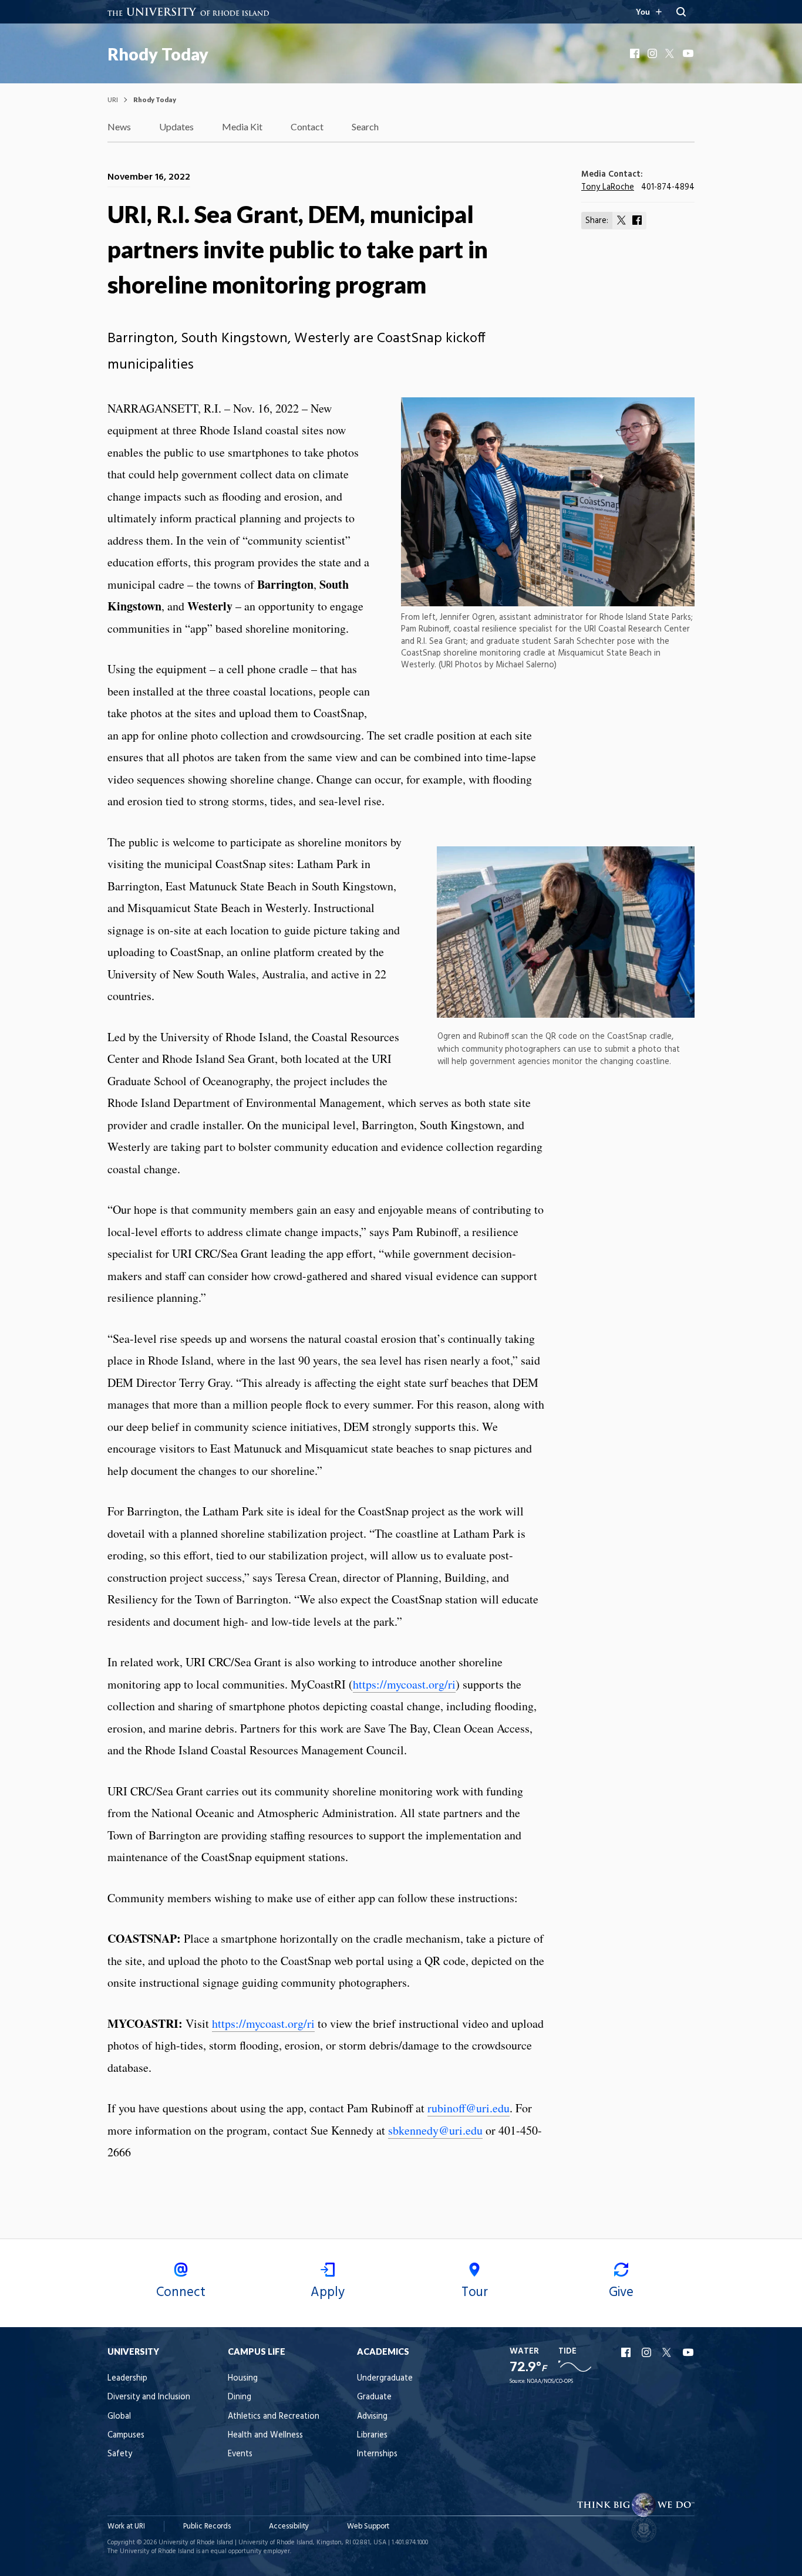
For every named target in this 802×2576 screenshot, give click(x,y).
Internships (377, 2454)
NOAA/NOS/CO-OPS (550, 2381)
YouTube (689, 53)
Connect (181, 2293)
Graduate (374, 2397)
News (119, 126)
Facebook (636, 53)
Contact (307, 126)
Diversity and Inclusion (149, 2397)
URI (113, 99)
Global (119, 2417)
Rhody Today (158, 54)
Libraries (372, 2435)
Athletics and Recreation (274, 2417)
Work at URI (126, 2526)
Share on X (622, 220)
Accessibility (289, 2526)
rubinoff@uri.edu (469, 2108)
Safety (120, 2454)
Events (240, 2454)
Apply (328, 2293)
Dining (240, 2397)
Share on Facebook (637, 220)
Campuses (126, 2435)
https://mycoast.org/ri (404, 1684)
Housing (243, 2379)
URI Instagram (648, 2352)
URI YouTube (689, 2352)
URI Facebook (627, 2352)
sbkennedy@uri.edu (435, 2130)
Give (621, 2293)
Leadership (127, 2379)
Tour (475, 2293)
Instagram (653, 53)
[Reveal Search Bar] (681, 12)
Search (365, 126)
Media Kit (242, 126)
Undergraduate (385, 2379)
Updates (176, 126)
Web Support (368, 2526)
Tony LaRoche (608, 188)
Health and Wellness (265, 2435)
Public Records (207, 2526)
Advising (372, 2417)
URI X (668, 2352)
